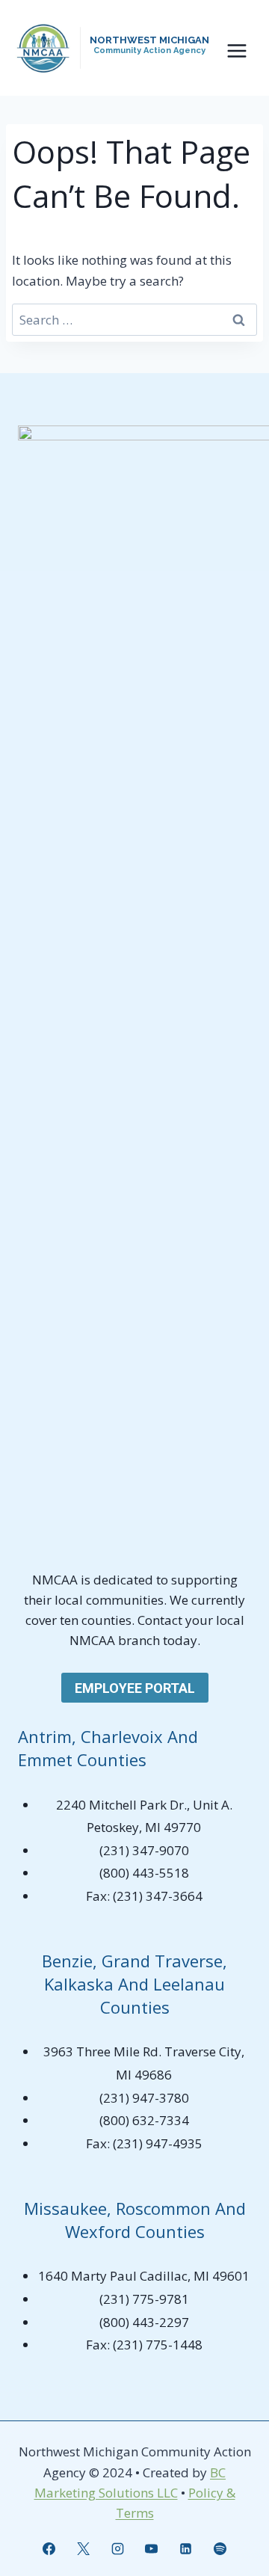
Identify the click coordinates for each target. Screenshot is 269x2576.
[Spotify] (220, 2548)
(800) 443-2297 (144, 2322)
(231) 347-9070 (144, 1850)
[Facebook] (49, 2548)
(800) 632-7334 (144, 2120)
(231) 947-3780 (144, 2098)
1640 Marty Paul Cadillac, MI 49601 (144, 2276)
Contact (161, 1620)
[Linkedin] (186, 2548)
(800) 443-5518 (144, 1873)
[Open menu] (236, 50)
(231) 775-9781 (144, 2299)
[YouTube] (152, 2548)
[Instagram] (117, 2548)
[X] (83, 2548)
